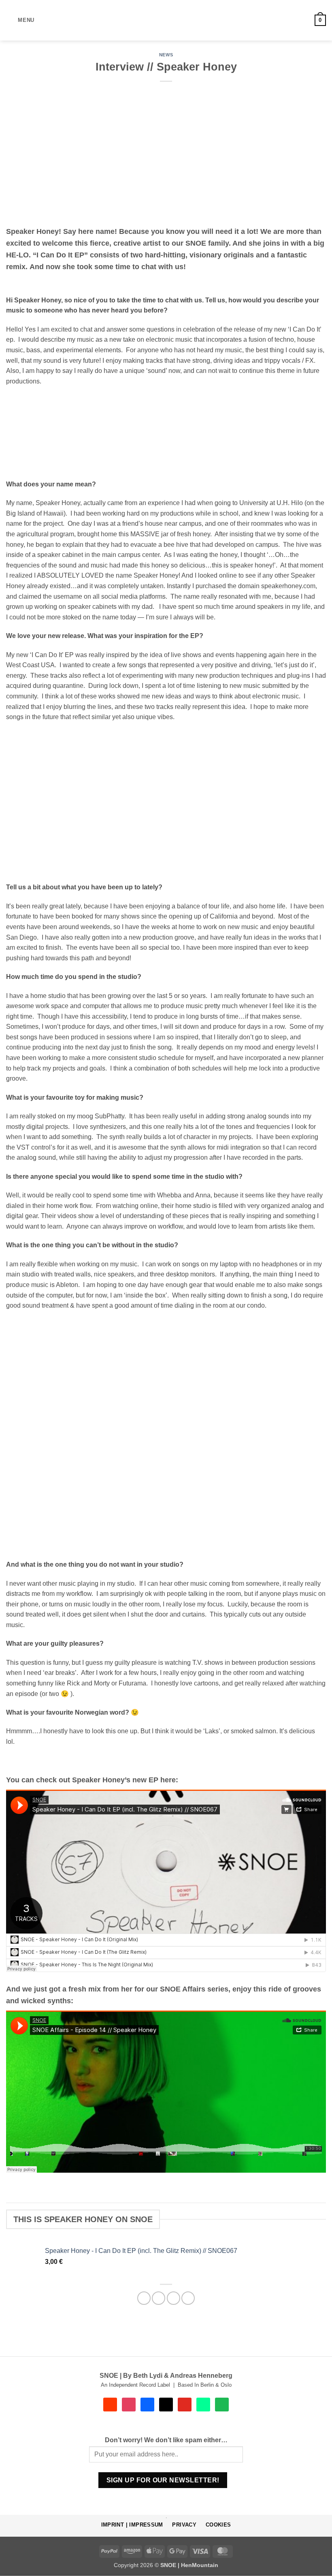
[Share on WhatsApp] (144, 2298)
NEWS (166, 55)
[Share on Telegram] (188, 2298)
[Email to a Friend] (173, 2298)
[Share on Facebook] (159, 2298)
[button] (20, 20)
